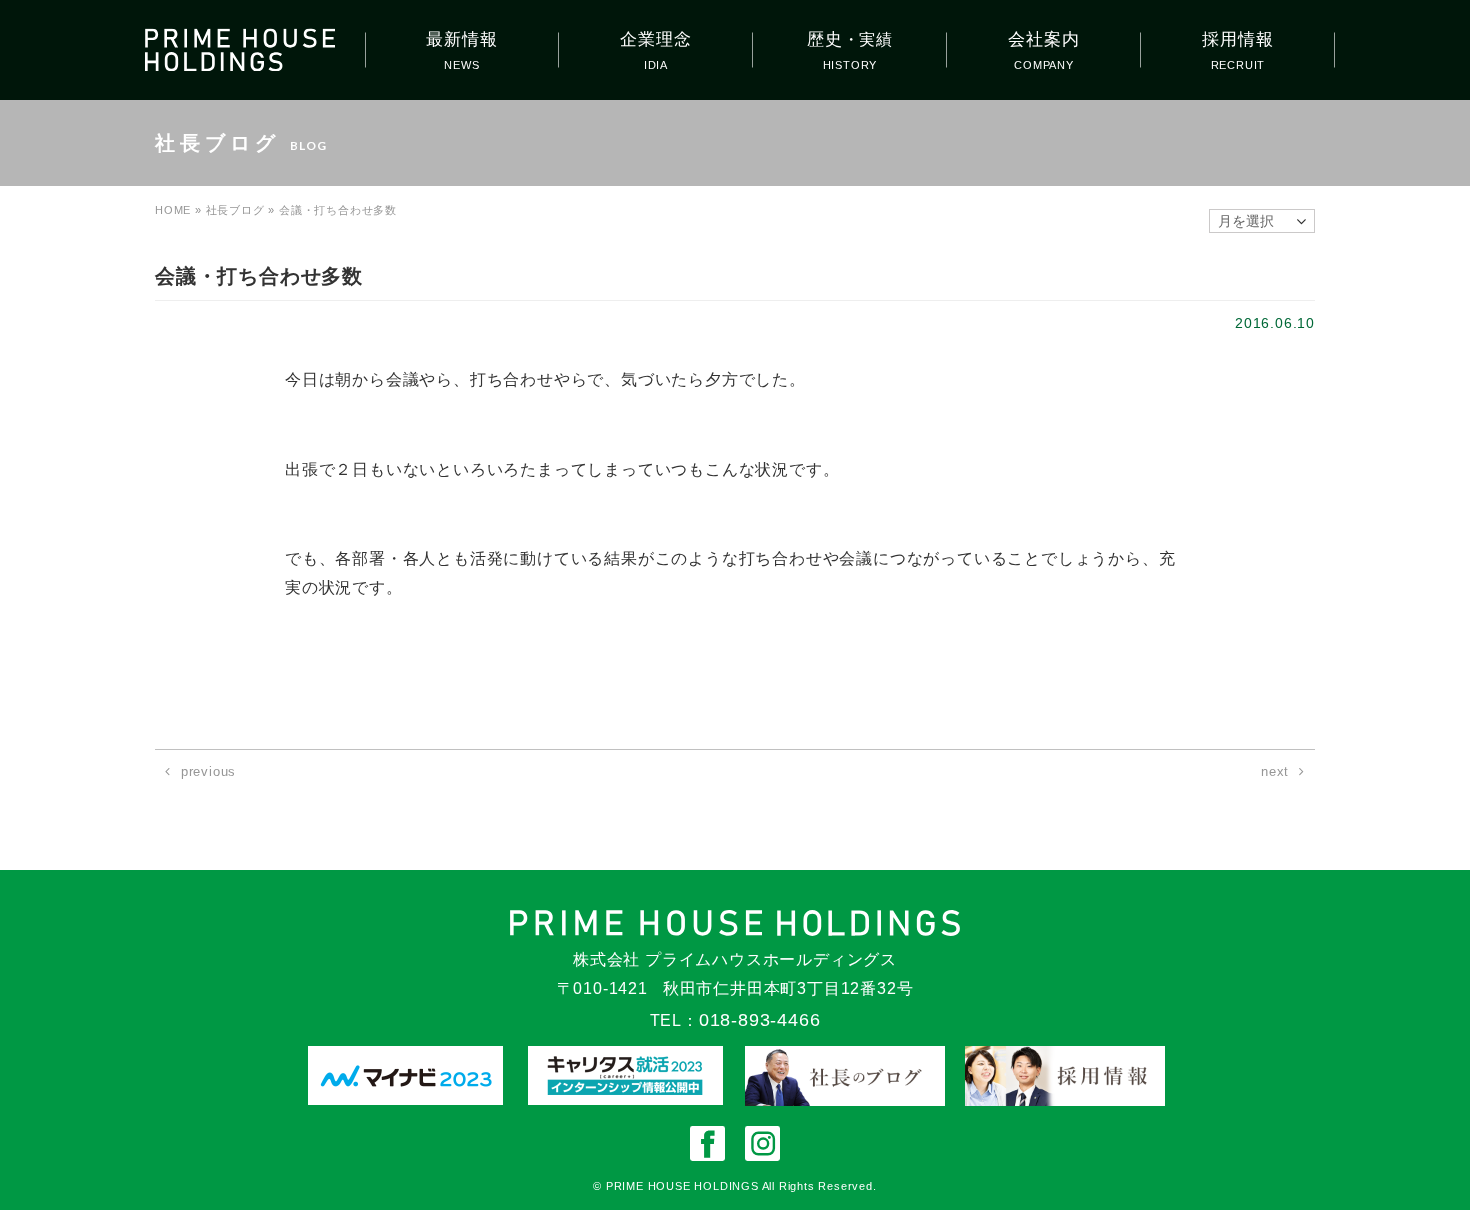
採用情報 (1237, 39)
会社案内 (1043, 39)
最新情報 (461, 39)
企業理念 (655, 39)
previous (208, 771)
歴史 (850, 39)
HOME (173, 210)
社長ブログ (235, 210)
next (1275, 771)
